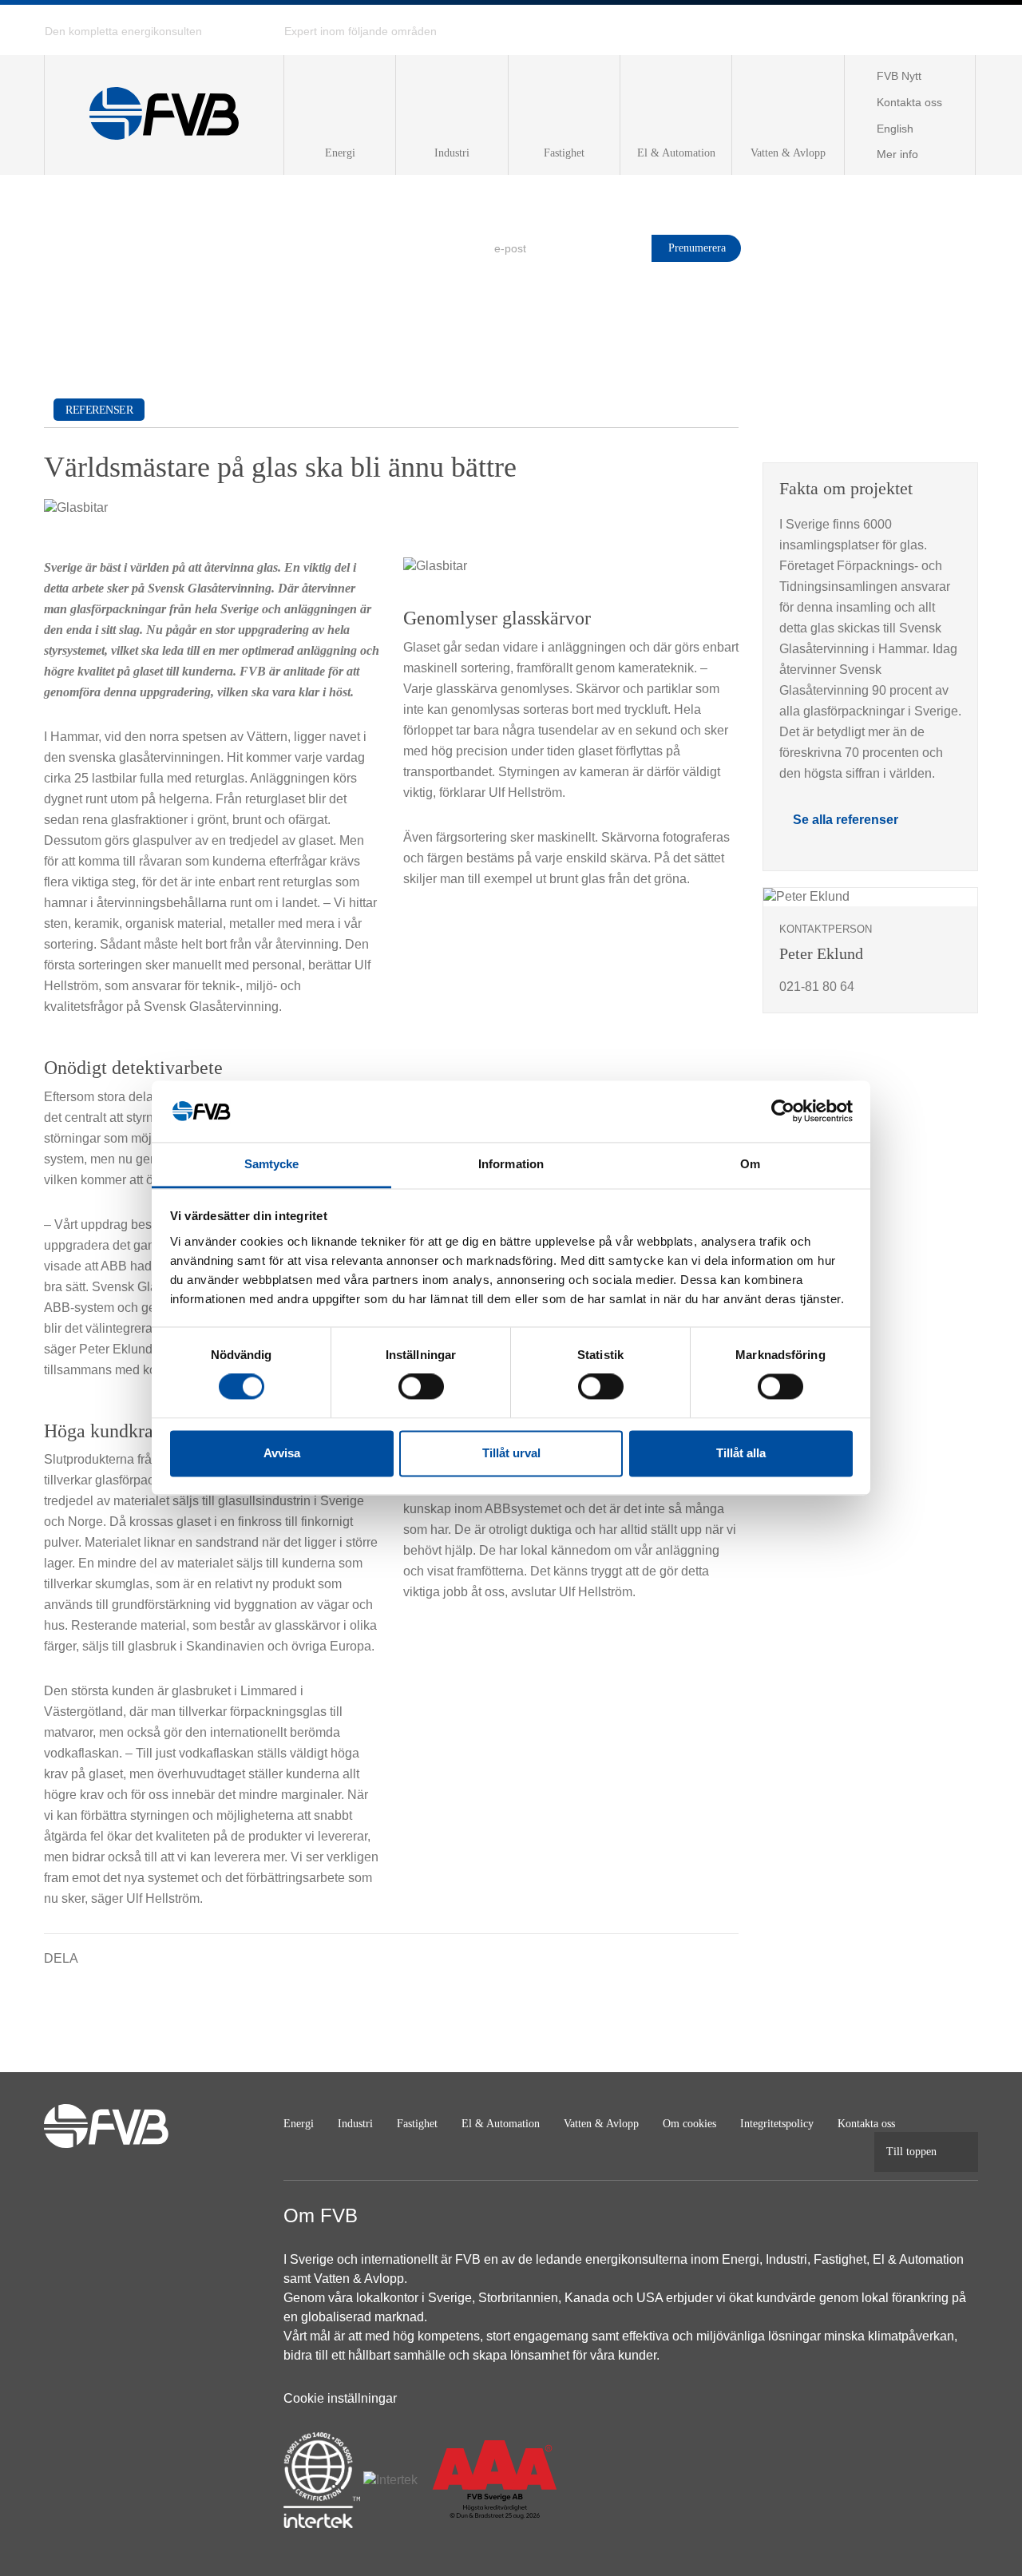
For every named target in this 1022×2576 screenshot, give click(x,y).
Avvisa (282, 1453)
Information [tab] (511, 1164)
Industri (355, 2124)
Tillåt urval (511, 1453)
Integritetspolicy (777, 2124)
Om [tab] (750, 1164)
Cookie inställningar (340, 2398)
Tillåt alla (741, 1453)
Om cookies (689, 2124)
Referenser (99, 410)
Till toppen (911, 2152)
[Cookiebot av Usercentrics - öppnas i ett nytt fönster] (783, 1112)
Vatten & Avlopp (601, 2124)
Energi (299, 2124)
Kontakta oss (866, 2124)
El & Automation (501, 2124)
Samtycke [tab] (272, 1164)
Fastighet (417, 2124)
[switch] (421, 1387)
